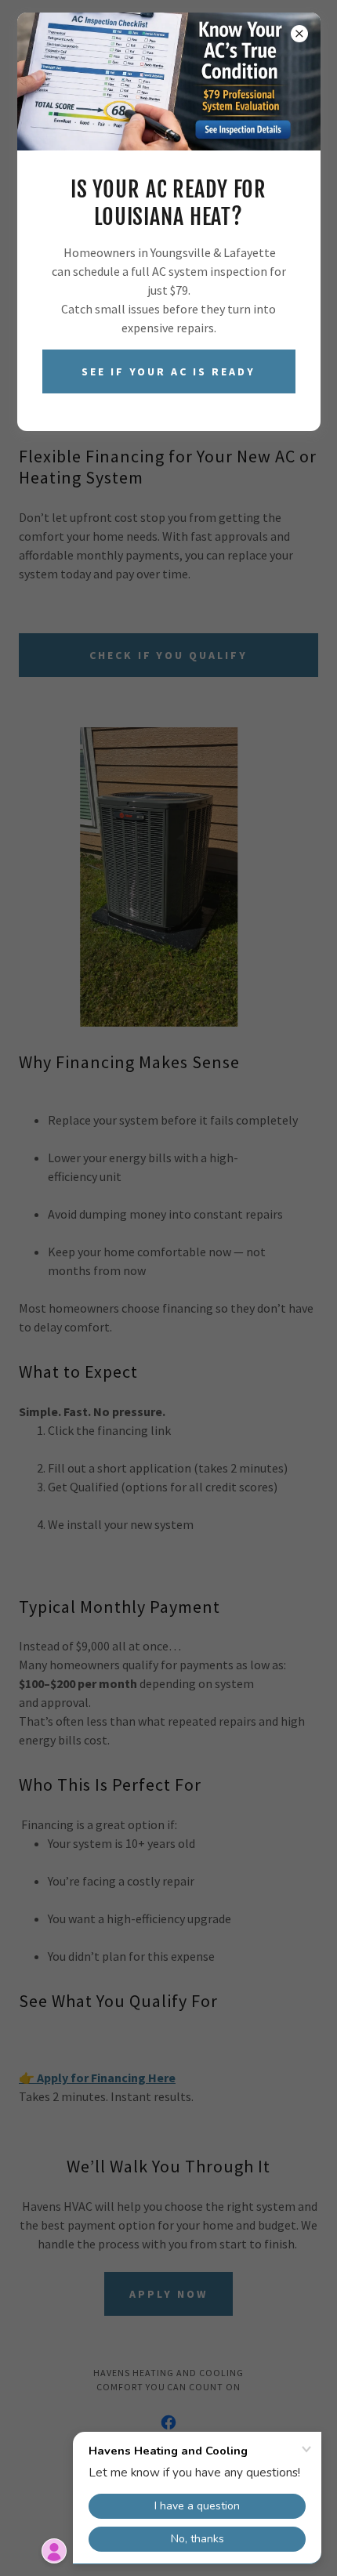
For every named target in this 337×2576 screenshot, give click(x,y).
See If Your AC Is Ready (169, 371)
